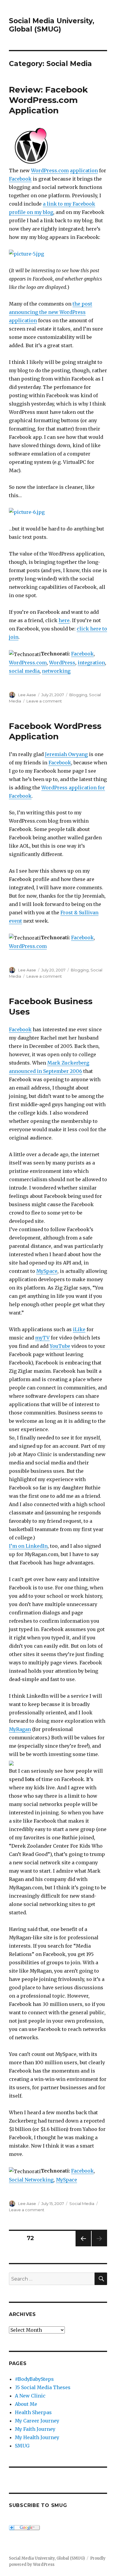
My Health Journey (37, 2437)
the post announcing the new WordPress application (51, 312)
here (64, 620)
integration (91, 663)
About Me (26, 2404)
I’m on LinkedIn (28, 1546)
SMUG (22, 2446)
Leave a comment (44, 701)
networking (56, 671)
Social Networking (31, 2180)
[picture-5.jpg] (58, 254)
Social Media (82, 2203)
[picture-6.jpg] (58, 512)
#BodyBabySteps (34, 2379)
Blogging (78, 695)
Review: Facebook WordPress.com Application (48, 100)
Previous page (83, 2246)
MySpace (47, 1271)
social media (24, 671)
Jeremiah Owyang (66, 754)
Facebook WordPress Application (55, 731)
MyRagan (20, 1729)
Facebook (20, 179)
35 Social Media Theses (43, 2387)
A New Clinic (30, 2396)
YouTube (60, 1346)
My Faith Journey (35, 2429)
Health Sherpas (33, 2412)
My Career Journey (37, 2421)
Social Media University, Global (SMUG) (52, 25)
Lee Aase (27, 695)
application (84, 170)
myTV (42, 1338)
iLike (79, 1329)
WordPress (62, 663)
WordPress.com (50, 170)
